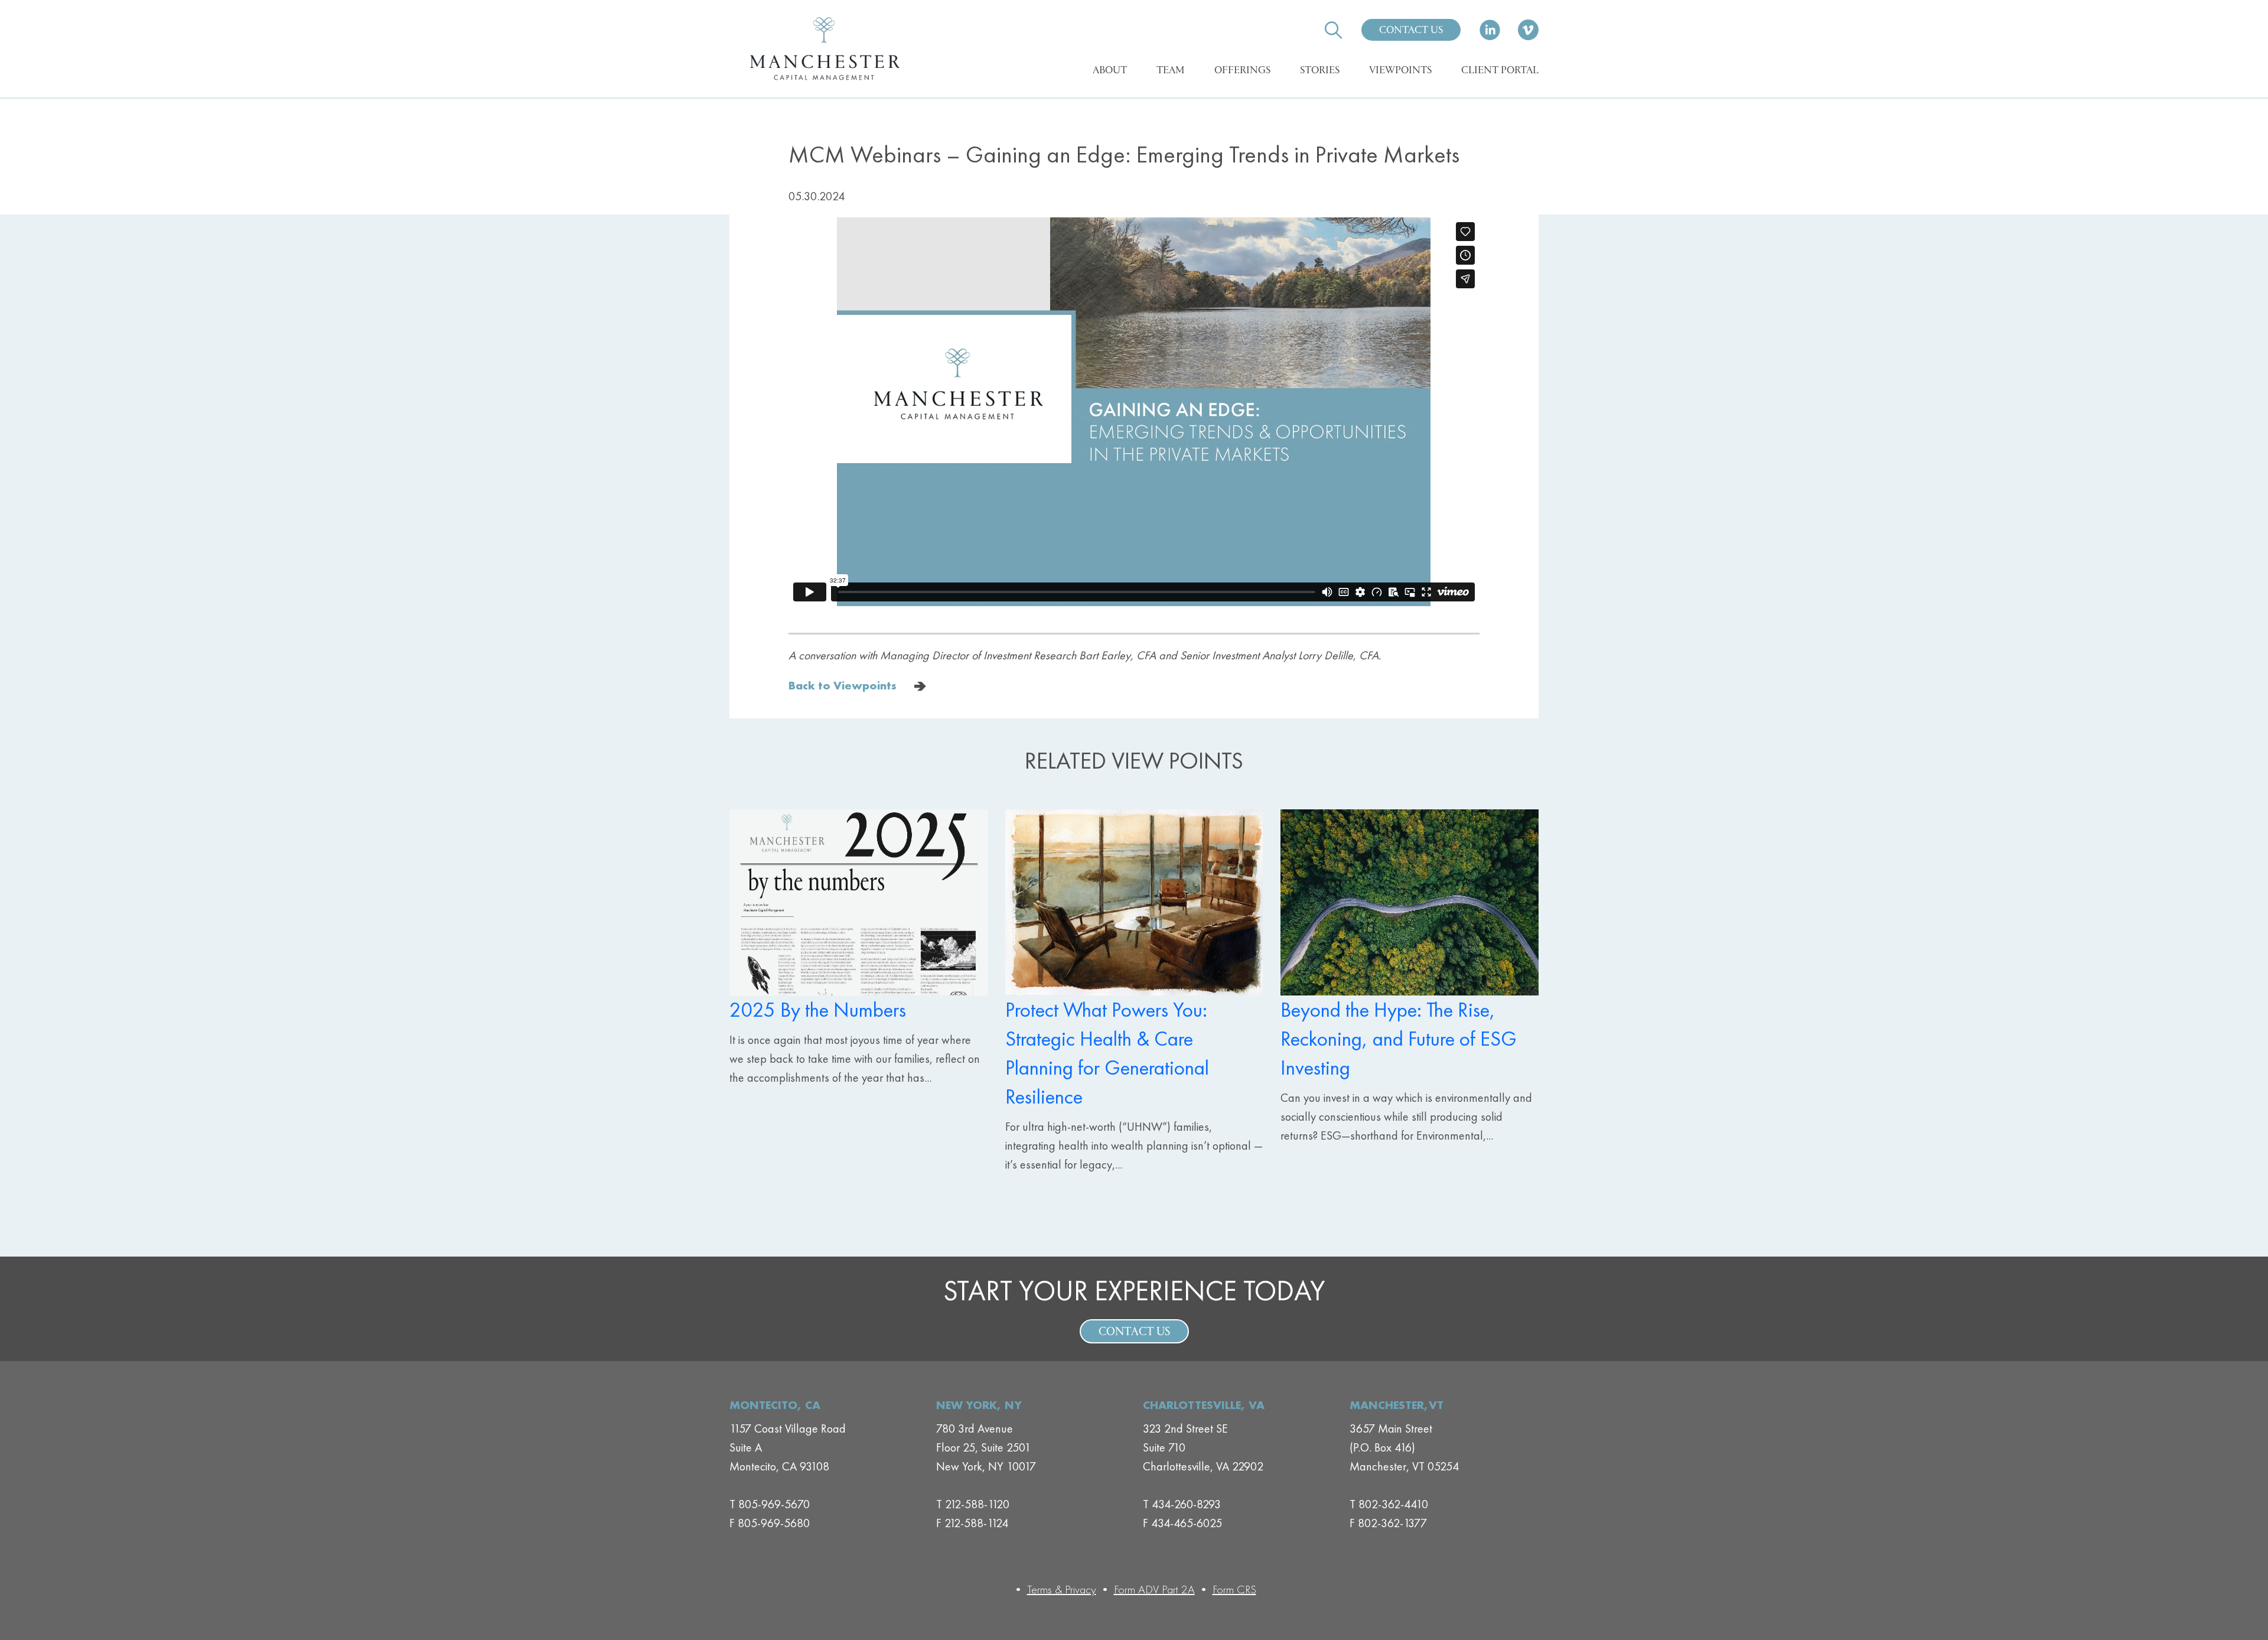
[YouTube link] (1528, 30)
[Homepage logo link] (824, 49)
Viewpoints (1400, 71)
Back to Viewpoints (843, 685)
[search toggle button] (1334, 30)
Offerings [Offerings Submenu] (1242, 71)
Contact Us (1411, 31)
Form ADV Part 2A (1154, 1589)
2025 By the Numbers (818, 1010)
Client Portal (1500, 71)
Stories (1320, 71)
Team (1171, 71)
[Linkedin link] (1490, 30)
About (1110, 71)
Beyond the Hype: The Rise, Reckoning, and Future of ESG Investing (1399, 1039)
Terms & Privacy (1062, 1589)
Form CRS (1234, 1589)
